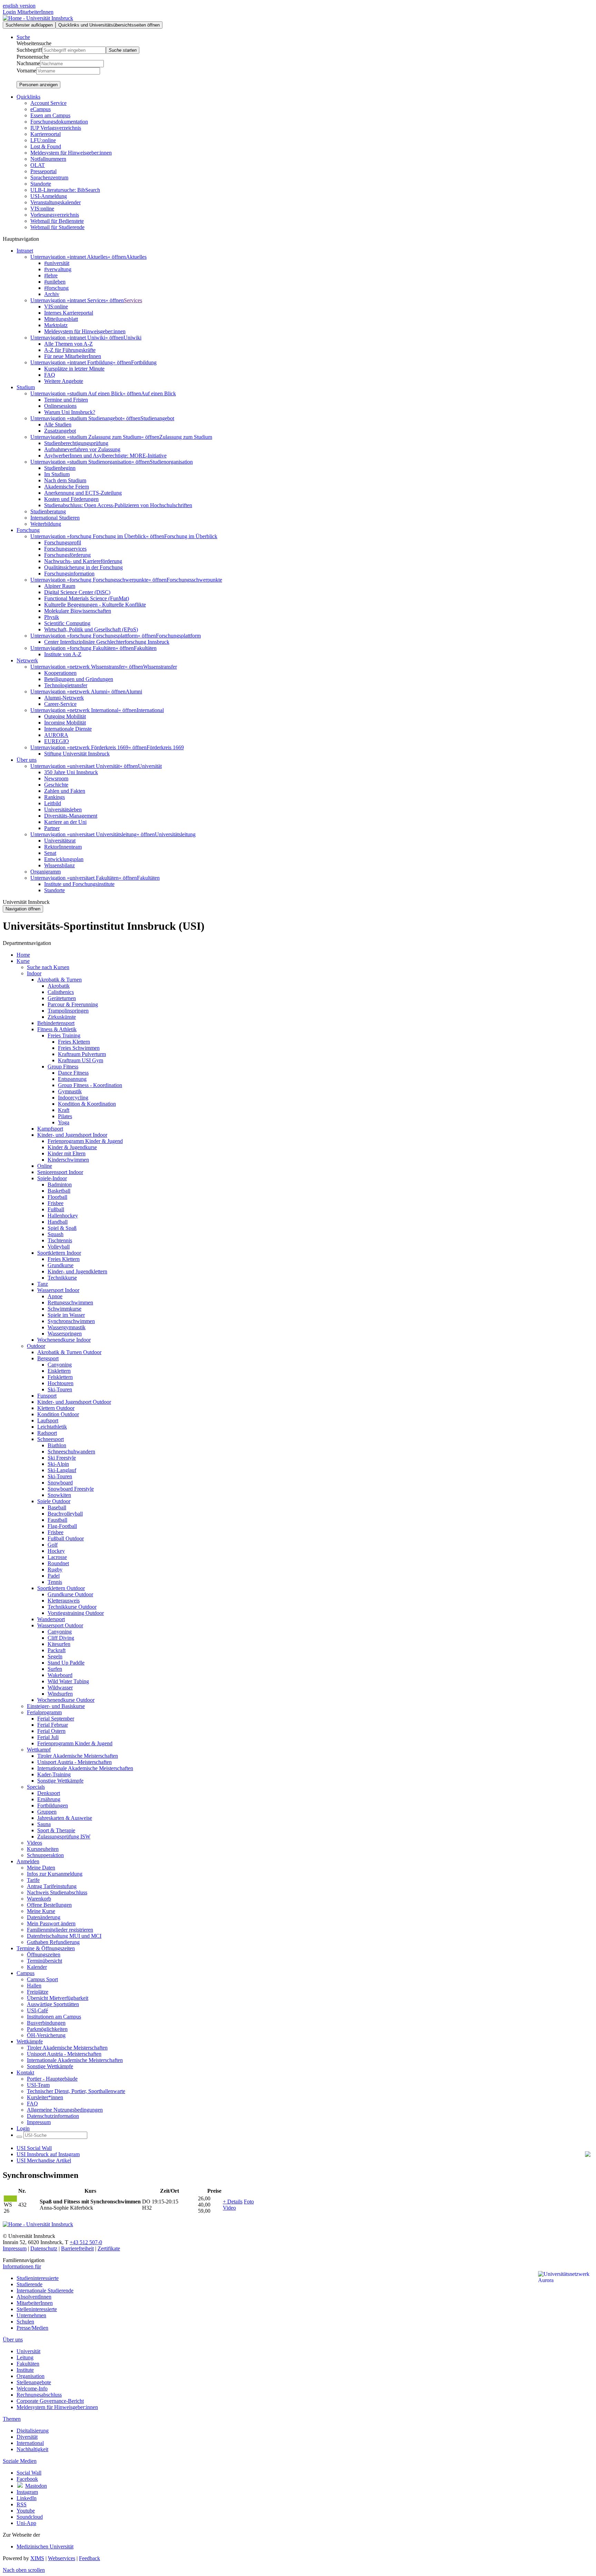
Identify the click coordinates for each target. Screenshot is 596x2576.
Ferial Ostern (51, 1731)
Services (133, 300)
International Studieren (55, 518)
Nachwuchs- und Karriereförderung (83, 561)
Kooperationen (60, 673)
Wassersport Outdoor (60, 1625)
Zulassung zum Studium (186, 437)
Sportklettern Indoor (59, 1253)
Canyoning (60, 1365)
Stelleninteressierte (37, 2309)
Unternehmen (31, 2315)
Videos (34, 1843)
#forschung (56, 288)
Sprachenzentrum (49, 177)
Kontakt (25, 2072)
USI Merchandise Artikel (44, 2160)
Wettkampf (39, 1750)
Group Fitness (63, 1067)
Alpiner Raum (60, 586)
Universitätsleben (63, 810)
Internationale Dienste (68, 729)
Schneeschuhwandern (71, 1452)
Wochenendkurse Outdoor (66, 1700)
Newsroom (56, 778)
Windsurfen (60, 1694)
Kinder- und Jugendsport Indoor (72, 1135)
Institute (25, 2370)
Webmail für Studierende (57, 227)
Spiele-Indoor (52, 1178)
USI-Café (37, 2010)
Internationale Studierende (45, 2291)
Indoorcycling (73, 1098)
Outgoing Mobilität (65, 716)
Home (23, 955)
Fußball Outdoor (66, 1538)
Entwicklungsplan (64, 859)
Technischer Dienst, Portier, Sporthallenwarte (76, 2091)
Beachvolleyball (65, 1514)
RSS (22, 2504)
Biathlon (57, 1445)
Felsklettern (60, 1377)
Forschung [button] (28, 530)
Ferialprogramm (44, 1712)
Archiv (52, 294)
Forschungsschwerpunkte (194, 580)
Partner (52, 828)
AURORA (56, 735)
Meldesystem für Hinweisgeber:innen (71, 153)
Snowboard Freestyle (71, 1489)
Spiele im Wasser (66, 1315)
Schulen (25, 2322)
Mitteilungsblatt (61, 319)
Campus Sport (42, 1979)
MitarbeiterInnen (35, 2303)
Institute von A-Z (63, 654)
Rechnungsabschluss (39, 2395)
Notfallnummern (48, 159)
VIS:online (42, 209)
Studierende (29, 2284)
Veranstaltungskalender (56, 202)
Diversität (27, 2437)
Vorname (26, 71)
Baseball (57, 1507)
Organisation (31, 2376)
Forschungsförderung (67, 555)
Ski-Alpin (58, 1464)
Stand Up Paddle (66, 1663)
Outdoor (36, 1346)
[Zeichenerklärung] (10, 2199)
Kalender (37, 1967)
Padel (54, 1576)
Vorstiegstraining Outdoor (76, 1613)
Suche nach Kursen (48, 967)
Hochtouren (61, 1383)
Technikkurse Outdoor (72, 1607)
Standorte (41, 184)
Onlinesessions (60, 406)
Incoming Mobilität (65, 723)
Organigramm (46, 872)
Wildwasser (60, 1687)
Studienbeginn (60, 468)
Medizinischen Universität (45, 2547)
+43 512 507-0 (86, 2242)
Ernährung (49, 1799)
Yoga (64, 1122)
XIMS (37, 2558)
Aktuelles (136, 257)
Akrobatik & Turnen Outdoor (69, 1352)
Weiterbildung (46, 524)
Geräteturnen (62, 998)
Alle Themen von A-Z (68, 344)
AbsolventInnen (34, 2297)
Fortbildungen (53, 1805)
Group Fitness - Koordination (90, 1085)
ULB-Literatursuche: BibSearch (65, 190)
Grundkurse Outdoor (70, 1594)
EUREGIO (57, 741)
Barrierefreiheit (77, 2248)
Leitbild (53, 803)
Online (45, 1166)
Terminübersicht (44, 1961)
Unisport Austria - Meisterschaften (74, 1762)
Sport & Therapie (56, 1830)
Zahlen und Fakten (65, 791)
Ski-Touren (60, 1389)
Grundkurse (61, 1265)
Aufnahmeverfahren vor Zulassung (82, 449)
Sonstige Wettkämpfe (60, 1781)
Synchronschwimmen (71, 1321)
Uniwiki (132, 338)
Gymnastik (70, 1091)
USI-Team (38, 2085)
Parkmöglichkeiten (47, 2029)
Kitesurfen (59, 1644)
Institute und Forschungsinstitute (79, 884)
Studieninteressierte (38, 2278)
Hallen (34, 1986)
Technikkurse (62, 1278)
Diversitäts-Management (71, 816)
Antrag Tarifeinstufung (52, 1886)
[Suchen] (19, 2137)
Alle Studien (58, 425)
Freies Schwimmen (79, 1048)
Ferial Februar (53, 1725)
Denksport (49, 1793)
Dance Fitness (73, 1073)
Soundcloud (30, 2517)
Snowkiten (59, 1495)
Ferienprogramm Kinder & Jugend (85, 1141)
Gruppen (47, 1812)
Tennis (55, 1582)
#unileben (55, 282)
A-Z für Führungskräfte (70, 350)
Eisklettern (59, 1371)
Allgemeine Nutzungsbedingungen (65, 2110)
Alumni (134, 692)
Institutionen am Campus (54, 2017)
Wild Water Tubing (68, 1681)
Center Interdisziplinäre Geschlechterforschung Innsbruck (107, 642)
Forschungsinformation (69, 574)
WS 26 (8, 2208)
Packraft (57, 1650)
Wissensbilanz (59, 865)
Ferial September (56, 1719)
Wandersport (51, 1619)
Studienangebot (157, 418)
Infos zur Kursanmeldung (55, 1874)
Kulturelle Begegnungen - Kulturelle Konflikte (95, 605)
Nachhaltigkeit (32, 2449)
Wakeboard (60, 1675)
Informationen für (22, 2266)
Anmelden (28, 1861)
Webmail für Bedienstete (57, 221)
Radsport (47, 1433)
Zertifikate (109, 2248)
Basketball (59, 1191)
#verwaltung (58, 269)
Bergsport (48, 1358)
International (150, 710)
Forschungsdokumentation (59, 122)
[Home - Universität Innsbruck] (38, 18)
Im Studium (57, 474)
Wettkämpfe (30, 2041)
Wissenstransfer (160, 667)
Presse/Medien (32, 2328)
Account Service (48, 103)
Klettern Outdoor (56, 1408)
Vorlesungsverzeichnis (55, 215)
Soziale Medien (20, 2461)
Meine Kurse (41, 1911)
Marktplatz (56, 325)
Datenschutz (44, 2248)
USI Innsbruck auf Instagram (48, 2154)
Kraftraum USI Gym (81, 1060)
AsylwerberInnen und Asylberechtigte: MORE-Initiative (105, 456)
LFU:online (43, 140)
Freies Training (64, 1035)
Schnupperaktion (45, 1855)
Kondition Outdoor (58, 1414)
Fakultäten (145, 648)
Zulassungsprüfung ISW (64, 1837)
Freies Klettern (74, 1042)
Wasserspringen (65, 1334)
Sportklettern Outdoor (61, 1588)
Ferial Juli (48, 1737)
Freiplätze (38, 1992)
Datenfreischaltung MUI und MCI (64, 1936)
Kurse (23, 961)
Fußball (56, 1209)
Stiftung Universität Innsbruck (77, 754)
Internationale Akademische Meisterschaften (85, 1768)
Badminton (60, 1185)
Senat (50, 853)
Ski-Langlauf (62, 1470)
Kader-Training (54, 1774)
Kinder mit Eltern (67, 1153)
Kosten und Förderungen (71, 499)
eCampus (41, 109)
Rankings (54, 797)
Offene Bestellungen (49, 1905)
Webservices (62, 2558)
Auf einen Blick (158, 393)
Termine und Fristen (66, 400)
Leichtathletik (52, 1427)
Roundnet (58, 1563)
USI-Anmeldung (49, 196)
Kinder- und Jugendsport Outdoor (74, 1402)
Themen (12, 2419)
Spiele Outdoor (54, 1501)
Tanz (43, 1284)
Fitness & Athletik (57, 1029)
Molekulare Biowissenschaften (78, 611)
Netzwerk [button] (27, 660)
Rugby (55, 1570)
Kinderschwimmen (68, 1160)
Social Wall (29, 2473)
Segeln (55, 1656)
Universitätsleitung (175, 834)
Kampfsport (50, 1129)
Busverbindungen (46, 2023)
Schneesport (51, 1439)
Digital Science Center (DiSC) (77, 592)
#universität (57, 263)
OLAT (38, 165)
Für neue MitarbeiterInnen (73, 356)
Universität (150, 766)
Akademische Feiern (67, 487)
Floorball (57, 1197)
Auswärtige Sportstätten (53, 2004)
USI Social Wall (34, 2148)
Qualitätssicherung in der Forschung (83, 567)
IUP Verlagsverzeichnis (56, 128)
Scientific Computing (67, 623)
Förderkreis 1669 (165, 747)
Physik (52, 617)
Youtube (26, 2511)
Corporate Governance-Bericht (50, 2401)
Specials (36, 1787)
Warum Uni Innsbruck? (70, 412)
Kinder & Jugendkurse (72, 1147)
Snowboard (60, 1483)
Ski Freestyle (62, 1458)
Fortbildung (144, 362)
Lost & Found (46, 146)
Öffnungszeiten (44, 1955)
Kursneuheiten (43, 1849)
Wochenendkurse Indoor (64, 1340)
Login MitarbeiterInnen (28, 12)
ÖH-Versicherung (46, 2035)
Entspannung (72, 1079)
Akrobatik (59, 986)
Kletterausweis (64, 1601)
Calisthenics (61, 992)
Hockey (56, 1551)
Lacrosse (57, 1557)
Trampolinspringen (68, 1011)
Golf (53, 1545)
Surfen (55, 1669)
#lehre (51, 275)
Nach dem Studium (65, 480)
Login (23, 2128)
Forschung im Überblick (191, 536)
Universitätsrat (60, 841)
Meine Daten (41, 1868)
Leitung (25, 2357)
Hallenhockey (63, 1216)
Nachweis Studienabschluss (57, 1892)
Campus (26, 1973)
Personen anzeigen (38, 85)
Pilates (65, 1116)
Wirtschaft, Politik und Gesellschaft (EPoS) (91, 629)
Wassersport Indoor (58, 1290)
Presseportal (43, 171)
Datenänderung (44, 1917)
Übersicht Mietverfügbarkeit (58, 1998)
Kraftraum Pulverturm (82, 1054)
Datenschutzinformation (53, 2116)
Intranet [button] (25, 251)
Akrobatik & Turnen (59, 980)
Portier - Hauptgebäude (52, 2079)
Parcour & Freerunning (73, 1004)
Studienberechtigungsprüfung (76, 443)
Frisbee (56, 1203)
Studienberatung (48, 511)
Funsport (47, 1396)
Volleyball (59, 1247)
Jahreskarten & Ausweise (65, 1818)
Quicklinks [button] (28, 97)
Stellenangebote (34, 2382)
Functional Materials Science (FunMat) (87, 598)
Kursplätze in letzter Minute (74, 369)
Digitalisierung (33, 2431)
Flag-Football (62, 1526)
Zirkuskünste (62, 1017)
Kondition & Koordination (87, 1104)
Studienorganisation (171, 462)
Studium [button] (26, 387)
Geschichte (56, 785)
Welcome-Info (32, 2389)
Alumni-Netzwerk (64, 698)
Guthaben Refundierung (53, 1942)
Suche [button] (23, 37)
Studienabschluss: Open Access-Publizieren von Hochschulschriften (118, 505)
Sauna (44, 1824)
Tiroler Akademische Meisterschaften (78, 1756)
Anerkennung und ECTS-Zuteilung (83, 493)
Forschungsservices (65, 549)
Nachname (28, 63)
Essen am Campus (50, 115)
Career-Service (60, 704)
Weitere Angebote (64, 381)
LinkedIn (27, 2498)
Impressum (39, 2122)
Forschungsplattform (178, 636)
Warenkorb (39, 1899)
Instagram (27, 2492)
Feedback (90, 2558)
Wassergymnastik (67, 1327)
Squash (56, 1234)
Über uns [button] (27, 760)
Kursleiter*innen (45, 2097)
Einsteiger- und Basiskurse (56, 1706)
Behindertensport (56, 1023)
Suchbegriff (29, 50)
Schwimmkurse (64, 1309)
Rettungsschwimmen (70, 1302)
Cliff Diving (61, 1638)
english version (19, 6)
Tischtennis (60, 1240)
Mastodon (36, 2486)
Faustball (57, 1520)
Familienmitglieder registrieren (60, 1930)
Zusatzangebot (60, 431)
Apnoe (55, 1296)
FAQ (50, 375)
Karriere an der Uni (65, 822)
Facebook (27, 2479)
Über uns (13, 2340)
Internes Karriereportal (69, 313)
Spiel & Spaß (62, 1228)
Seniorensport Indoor (60, 1172)
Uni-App (26, 2523)
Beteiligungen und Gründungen (79, 679)
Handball (58, 1222)
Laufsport (48, 1420)
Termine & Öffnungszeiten (46, 1948)
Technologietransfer (66, 685)
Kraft (64, 1110)
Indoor (34, 973)
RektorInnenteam (63, 847)
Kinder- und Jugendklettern (77, 1271)
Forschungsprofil (63, 542)
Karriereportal (46, 134)
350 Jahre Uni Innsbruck (71, 772)
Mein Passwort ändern (51, 1923)
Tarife (33, 1880)
